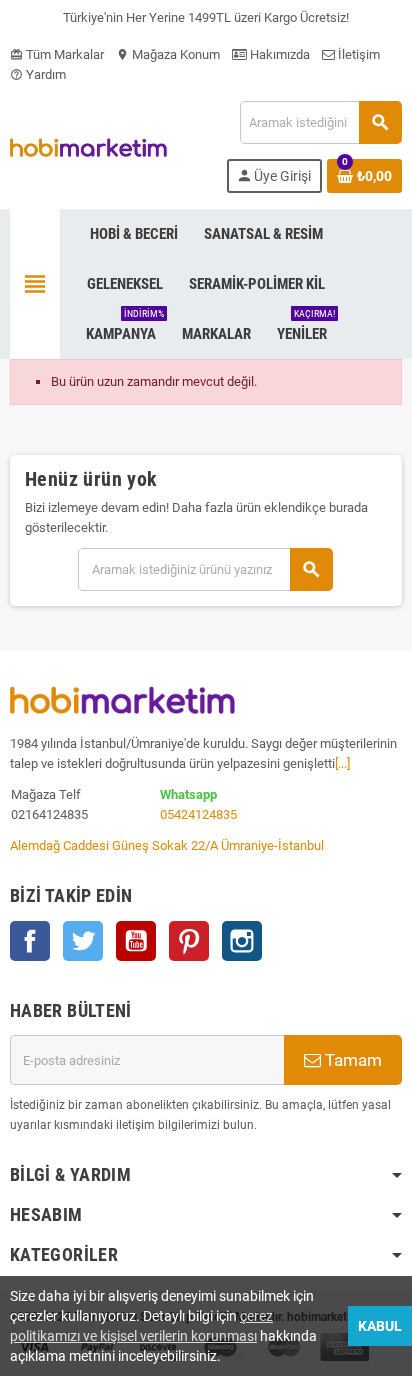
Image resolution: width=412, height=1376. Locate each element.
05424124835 (198, 814)
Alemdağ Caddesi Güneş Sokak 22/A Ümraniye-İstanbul (167, 845)
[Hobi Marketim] (88, 146)
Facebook (30, 941)
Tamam (351, 1060)
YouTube (136, 941)
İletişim (357, 54)
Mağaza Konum (168, 54)
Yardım (38, 74)
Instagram (242, 941)
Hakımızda (278, 54)
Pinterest (189, 941)
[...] (342, 763)
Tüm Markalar (57, 54)
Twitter (83, 941)
